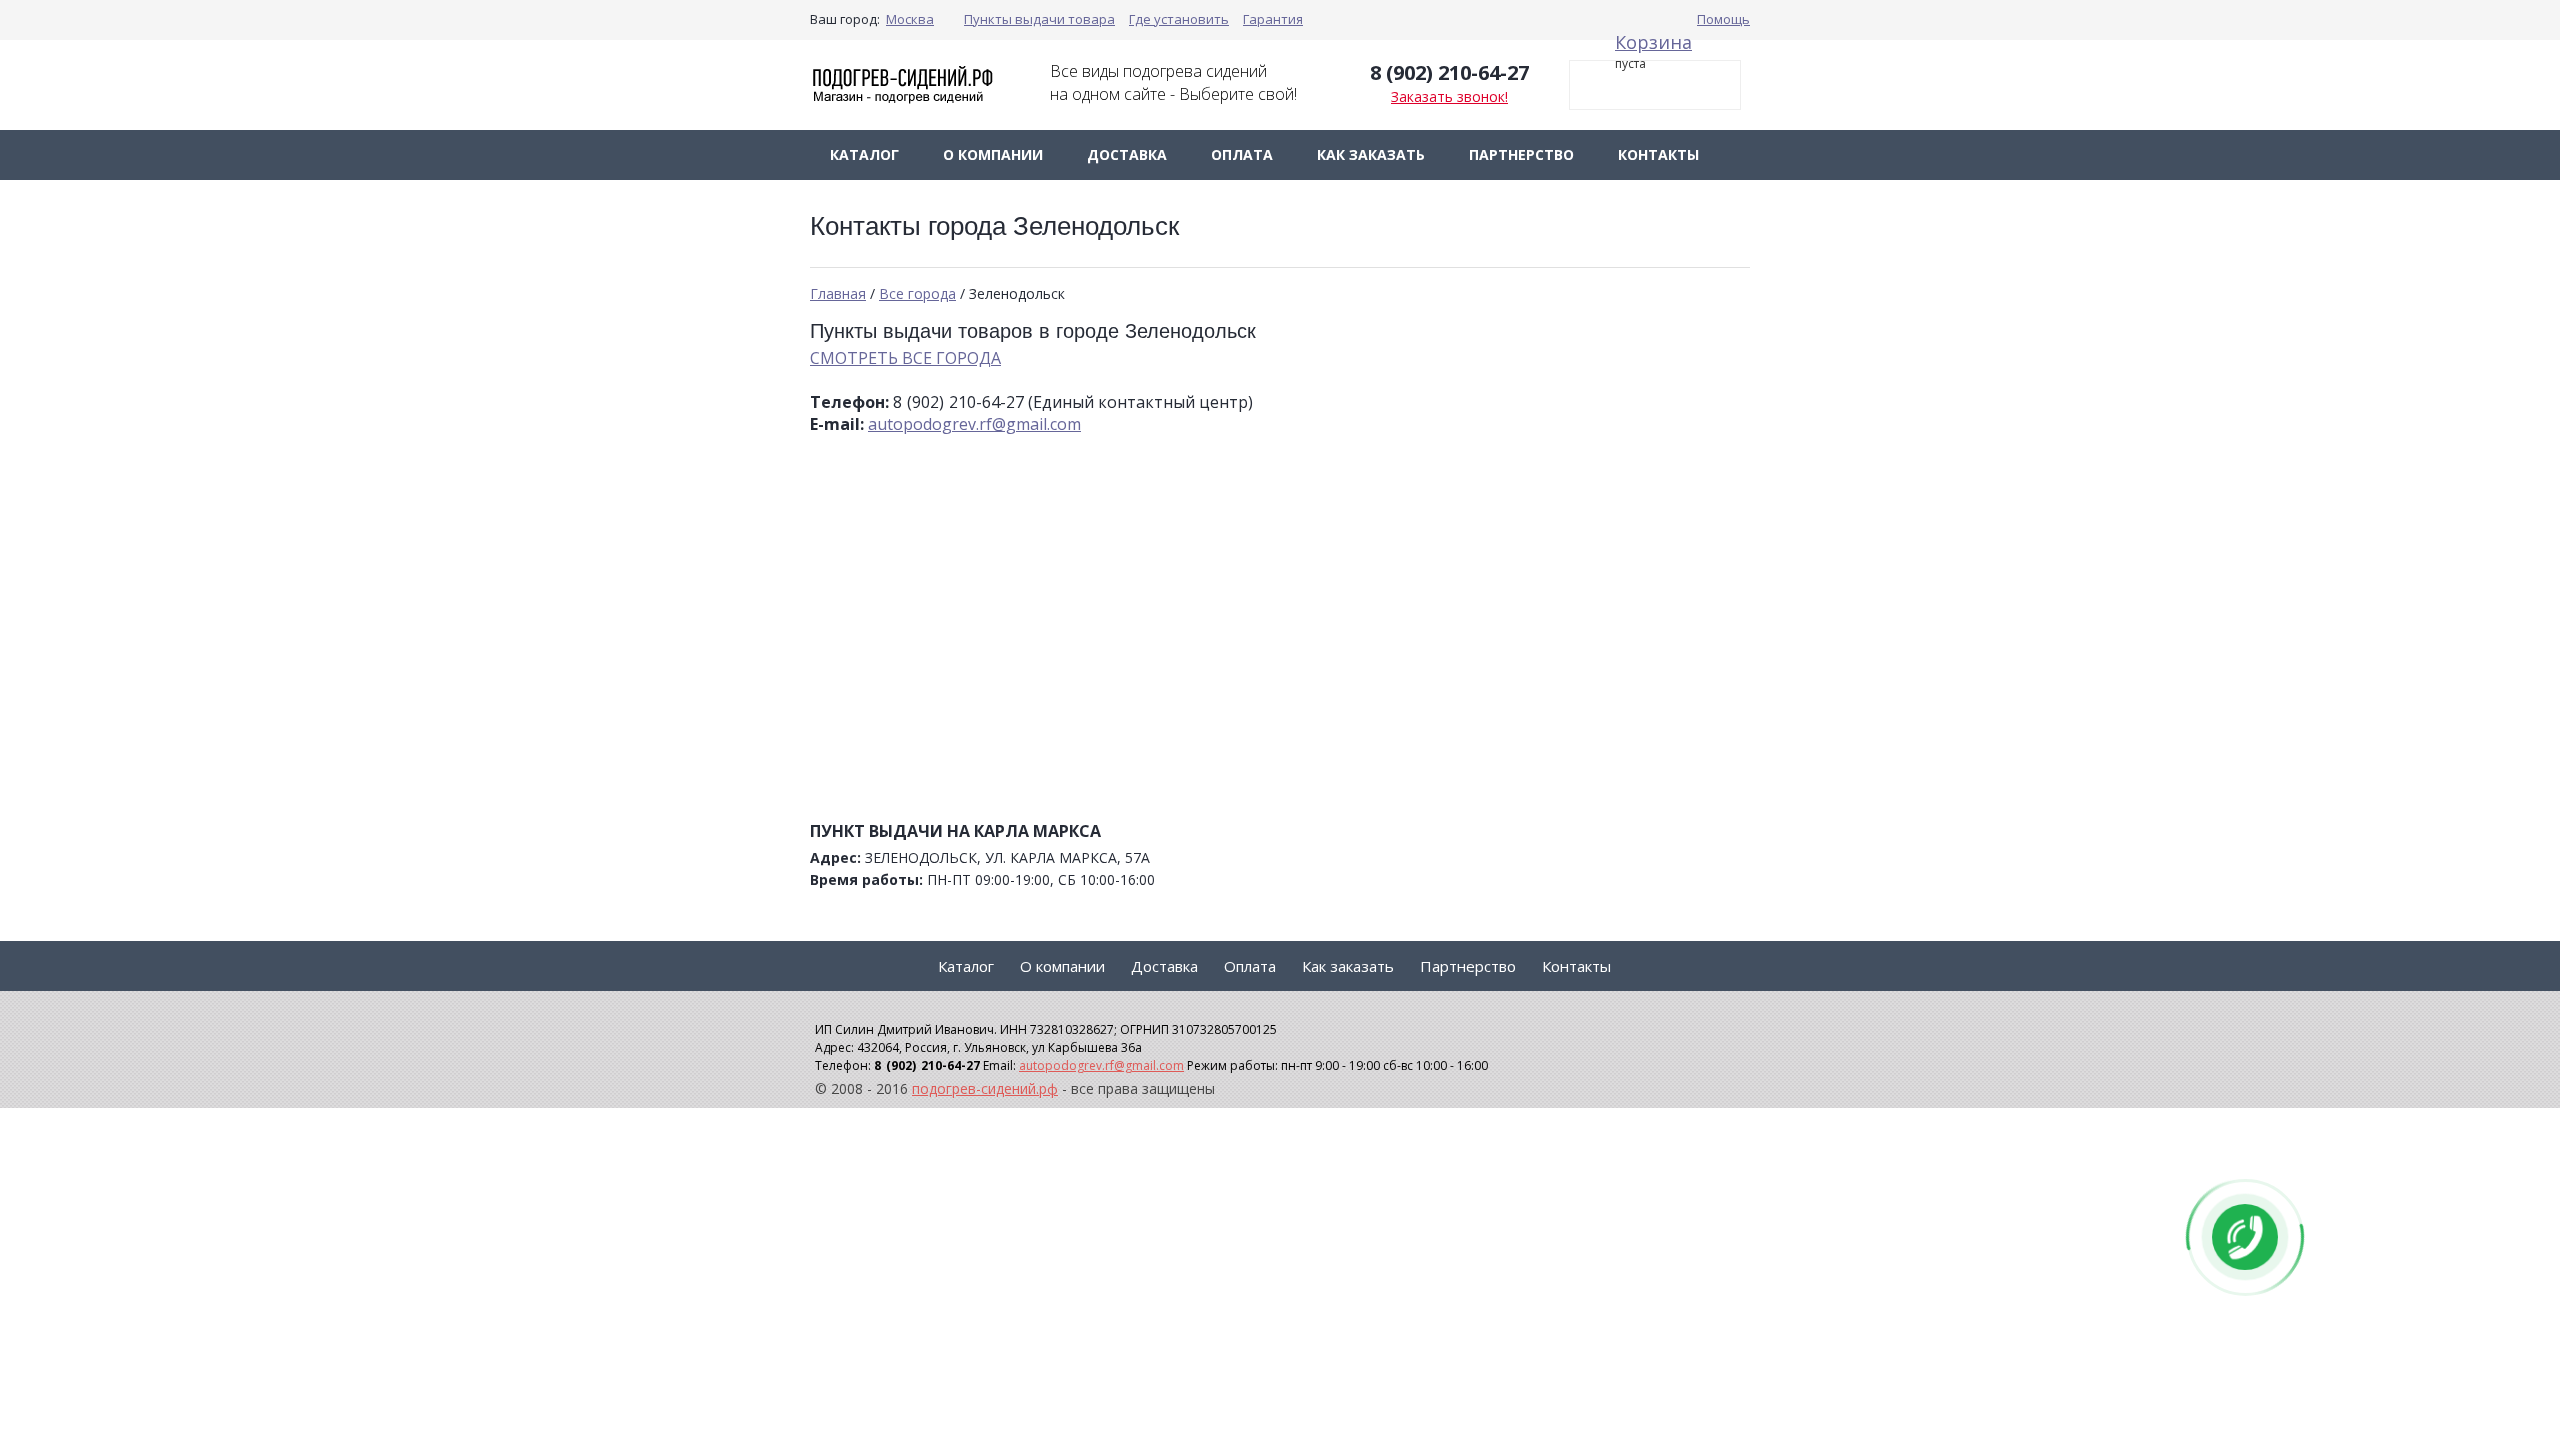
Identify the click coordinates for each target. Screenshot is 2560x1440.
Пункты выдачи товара (1039, 19)
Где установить (1179, 19)
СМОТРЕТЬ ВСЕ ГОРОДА (905, 358)
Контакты (1658, 154)
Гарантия (1273, 19)
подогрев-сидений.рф (985, 1088)
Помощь (1723, 19)
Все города (917, 293)
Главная (838, 293)
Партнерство (1521, 154)
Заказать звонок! (1449, 96)
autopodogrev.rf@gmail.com (974, 424)
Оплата (1242, 154)
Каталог (864, 154)
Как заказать (1371, 154)
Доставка (1127, 154)
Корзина (1653, 42)
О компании (993, 154)
